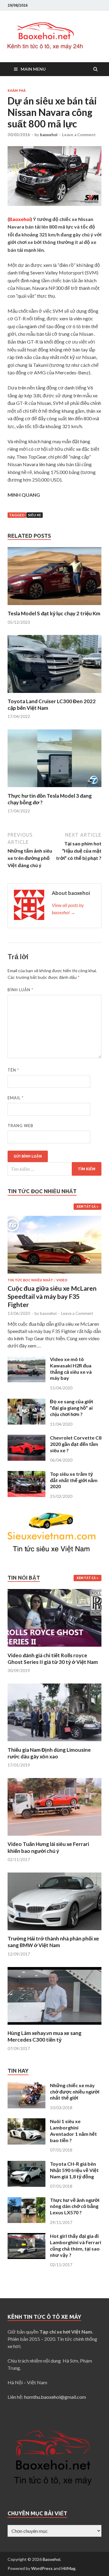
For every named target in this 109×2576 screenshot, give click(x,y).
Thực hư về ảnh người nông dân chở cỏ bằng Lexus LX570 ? (75, 2206)
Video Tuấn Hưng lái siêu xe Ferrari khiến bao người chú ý (48, 1847)
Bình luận (20, 990)
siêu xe (35, 515)
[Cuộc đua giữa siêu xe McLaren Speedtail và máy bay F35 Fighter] (54, 1219)
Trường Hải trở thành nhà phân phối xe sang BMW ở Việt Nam (53, 1942)
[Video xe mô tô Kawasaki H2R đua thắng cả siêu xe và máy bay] (26, 1360)
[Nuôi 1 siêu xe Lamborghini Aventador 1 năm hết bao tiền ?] (26, 2122)
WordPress (42, 2568)
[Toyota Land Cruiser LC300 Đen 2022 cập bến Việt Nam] (54, 694)
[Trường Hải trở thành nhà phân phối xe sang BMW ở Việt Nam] (54, 1932)
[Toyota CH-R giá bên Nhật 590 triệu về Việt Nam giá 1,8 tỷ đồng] (26, 2164)
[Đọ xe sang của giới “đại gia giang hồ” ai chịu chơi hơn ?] (26, 1402)
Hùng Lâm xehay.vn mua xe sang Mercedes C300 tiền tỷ (45, 2036)
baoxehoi (49, 135)
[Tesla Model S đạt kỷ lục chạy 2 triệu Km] (54, 606)
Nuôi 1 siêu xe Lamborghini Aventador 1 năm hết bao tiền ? (73, 2131)
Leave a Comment (79, 135)
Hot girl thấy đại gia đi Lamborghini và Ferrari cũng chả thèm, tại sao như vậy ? (76, 2245)
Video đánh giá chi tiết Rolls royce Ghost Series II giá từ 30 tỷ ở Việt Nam (53, 1659)
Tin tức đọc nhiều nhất (30, 1280)
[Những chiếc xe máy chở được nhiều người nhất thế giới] (26, 2086)
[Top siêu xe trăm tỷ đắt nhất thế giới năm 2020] (26, 1474)
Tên (13, 1070)
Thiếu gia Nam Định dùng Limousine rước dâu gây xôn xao (49, 1753)
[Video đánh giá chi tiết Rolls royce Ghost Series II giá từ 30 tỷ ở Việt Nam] (54, 1648)
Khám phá (17, 91)
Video (62, 1280)
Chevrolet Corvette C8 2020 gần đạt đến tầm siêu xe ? (76, 1444)
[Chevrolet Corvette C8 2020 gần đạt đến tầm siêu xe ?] (26, 1438)
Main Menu (33, 69)
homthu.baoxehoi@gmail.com (55, 2397)
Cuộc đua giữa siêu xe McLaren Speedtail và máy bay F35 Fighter (52, 1296)
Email (16, 1098)
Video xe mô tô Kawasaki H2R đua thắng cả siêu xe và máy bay (71, 1368)
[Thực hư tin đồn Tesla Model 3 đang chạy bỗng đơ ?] (54, 789)
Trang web (20, 1126)
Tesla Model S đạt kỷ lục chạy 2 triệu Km (54, 613)
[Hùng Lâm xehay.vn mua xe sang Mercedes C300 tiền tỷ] (54, 2026)
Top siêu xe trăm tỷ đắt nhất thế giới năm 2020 (74, 1480)
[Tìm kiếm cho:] (54, 1169)
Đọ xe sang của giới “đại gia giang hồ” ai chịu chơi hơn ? (71, 1408)
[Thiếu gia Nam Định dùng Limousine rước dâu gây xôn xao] (54, 1743)
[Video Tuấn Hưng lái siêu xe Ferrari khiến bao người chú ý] (54, 1837)
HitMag (68, 2568)
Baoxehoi (51, 2559)
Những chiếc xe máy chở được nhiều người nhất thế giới (75, 2092)
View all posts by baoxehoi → (68, 909)
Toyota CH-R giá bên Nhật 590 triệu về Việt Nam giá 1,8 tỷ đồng (74, 2170)
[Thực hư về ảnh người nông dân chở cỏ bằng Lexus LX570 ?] (26, 2201)
